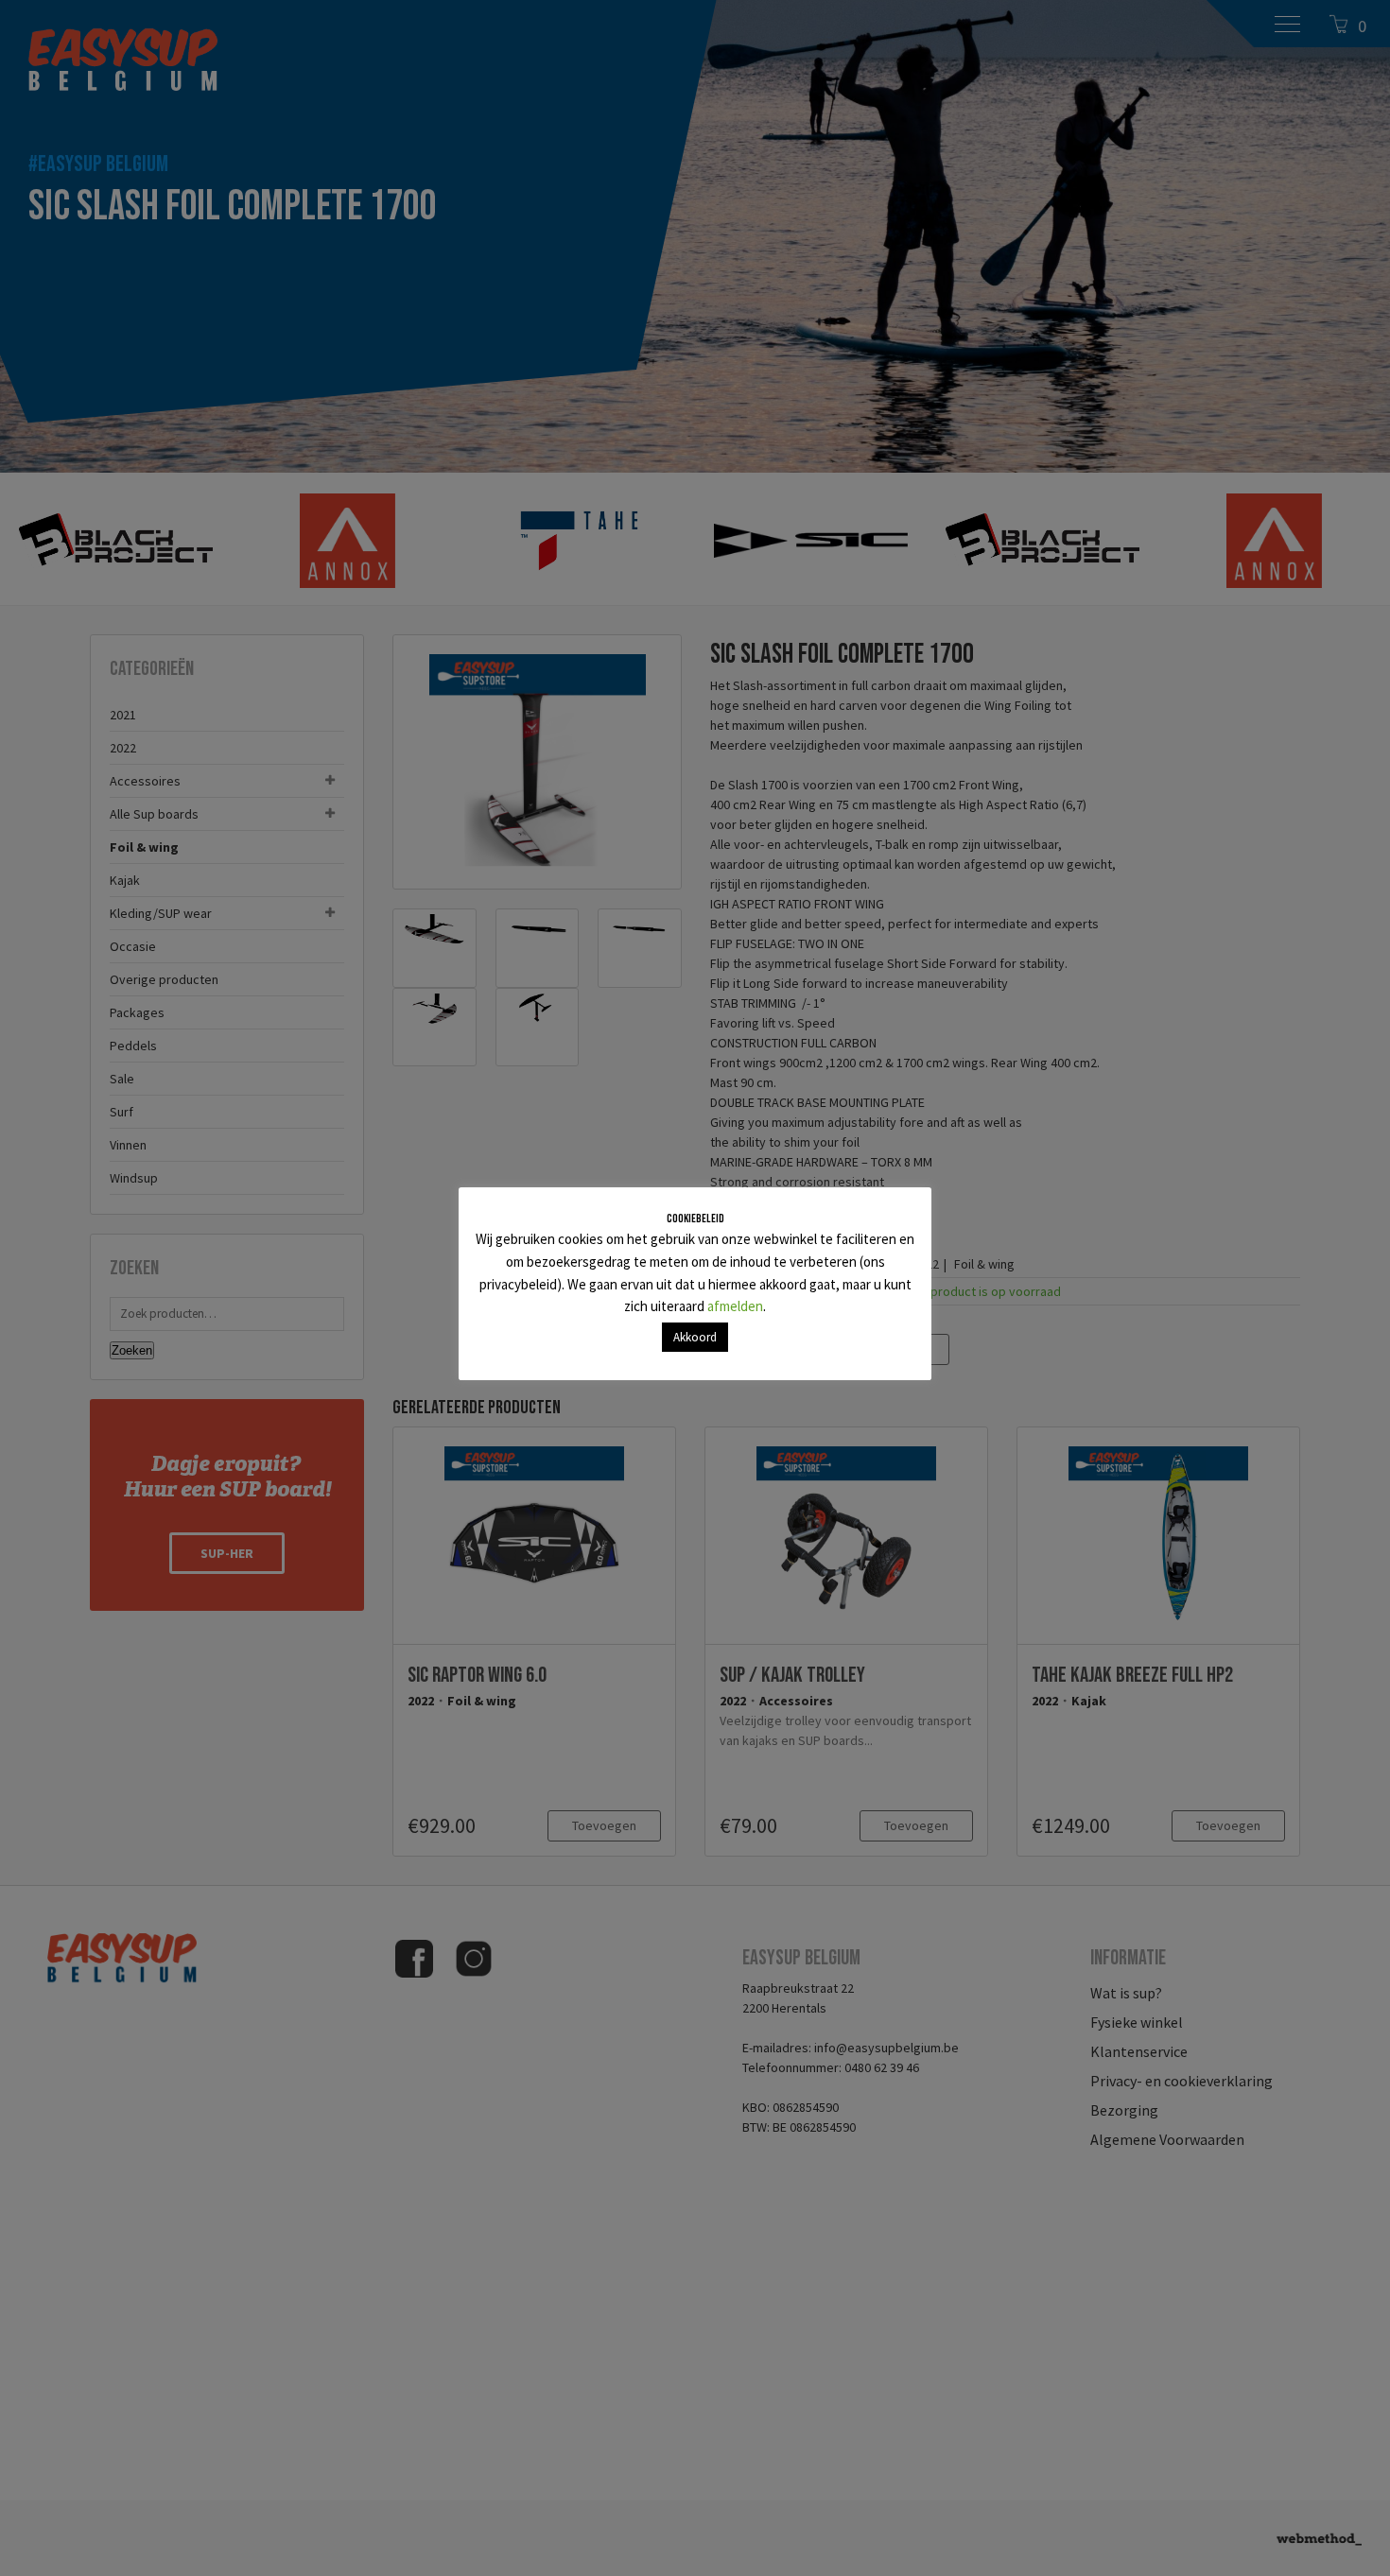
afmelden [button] (735, 1306)
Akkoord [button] (695, 1337)
